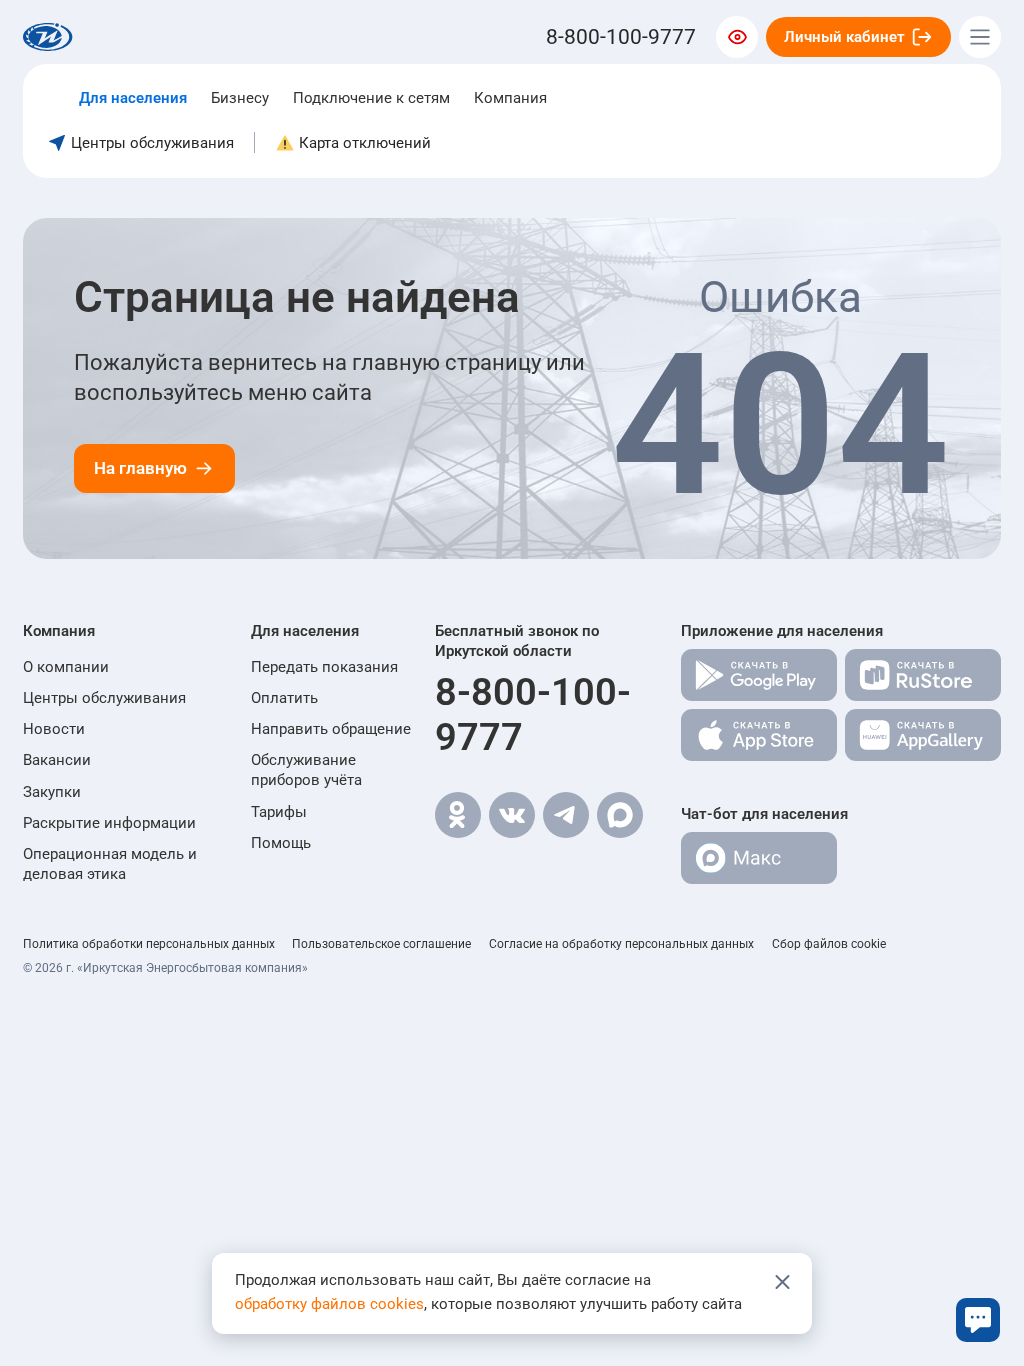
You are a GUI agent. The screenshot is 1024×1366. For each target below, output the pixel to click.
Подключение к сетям (371, 98)
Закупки (52, 792)
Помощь (281, 843)
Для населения (133, 98)
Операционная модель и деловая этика (110, 864)
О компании (66, 667)
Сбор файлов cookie (829, 944)
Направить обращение (331, 729)
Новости (54, 729)
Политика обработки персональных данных (149, 944)
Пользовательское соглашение (381, 944)
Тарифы (279, 812)
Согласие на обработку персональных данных (621, 944)
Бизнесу (240, 98)
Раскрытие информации (109, 823)
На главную (140, 468)
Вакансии (57, 760)
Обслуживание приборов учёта (306, 770)
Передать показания (324, 667)
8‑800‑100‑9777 (621, 37)
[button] (125, 631)
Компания (510, 98)
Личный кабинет (844, 37)
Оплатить (284, 698)
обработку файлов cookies (329, 1304)
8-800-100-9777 (533, 714)
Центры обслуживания (104, 698)
